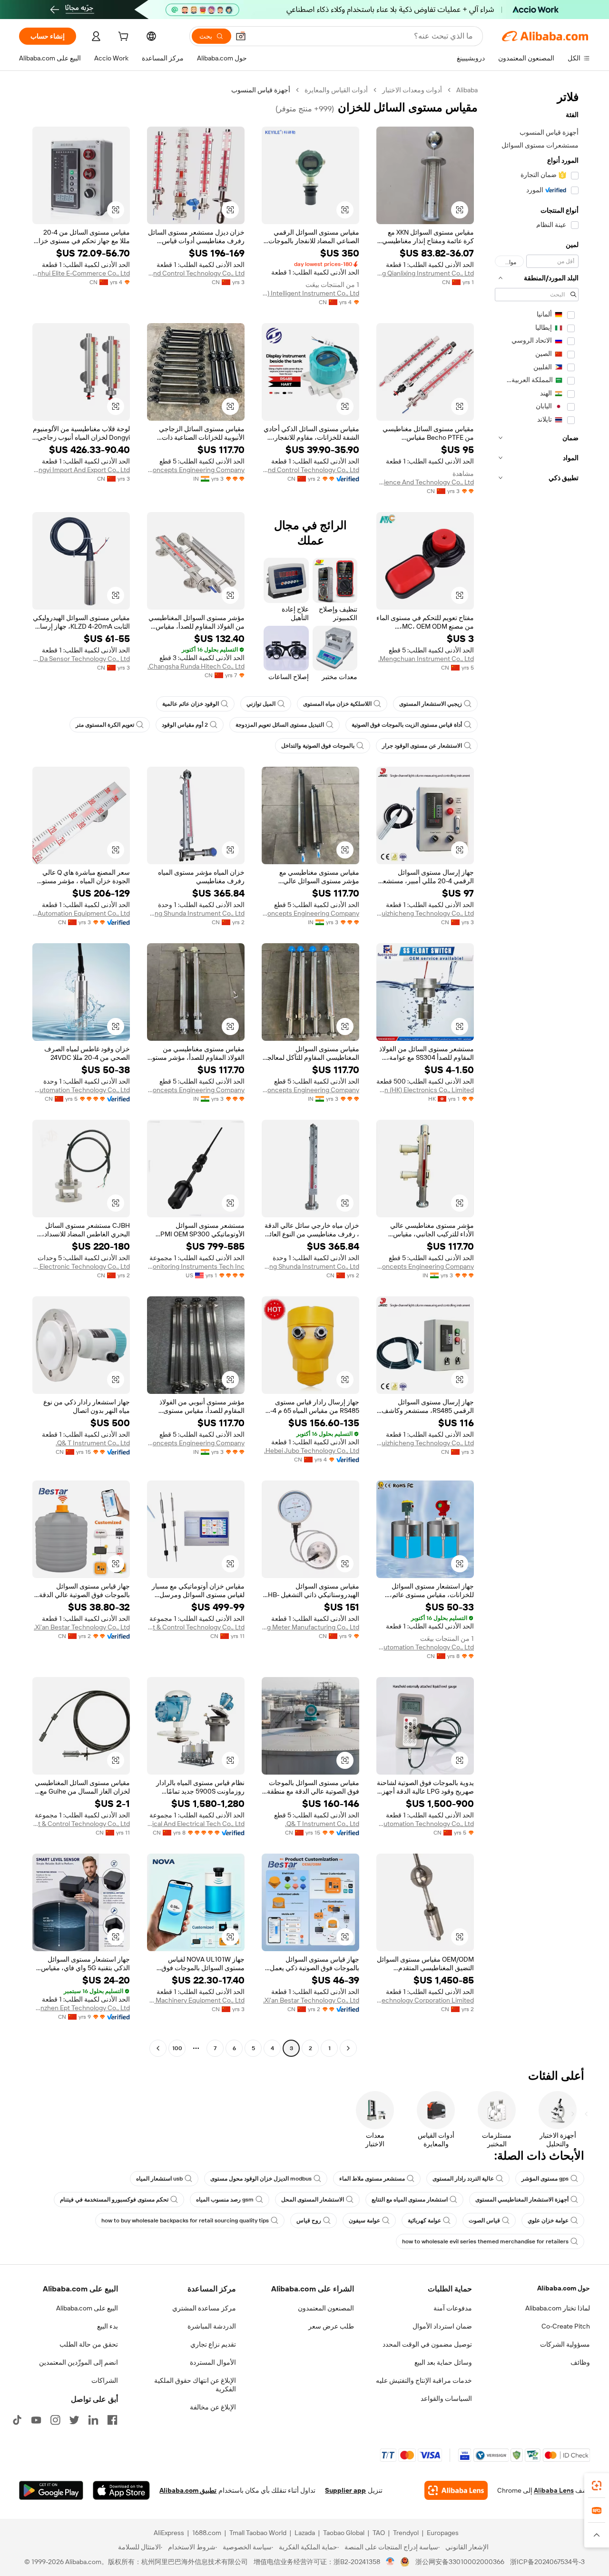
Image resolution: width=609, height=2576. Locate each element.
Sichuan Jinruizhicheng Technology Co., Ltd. (425, 913)
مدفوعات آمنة (453, 2308)
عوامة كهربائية (424, 2221)
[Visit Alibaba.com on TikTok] (17, 2420)
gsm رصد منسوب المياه (225, 2200)
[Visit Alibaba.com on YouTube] (36, 2420)
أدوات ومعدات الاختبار (412, 90)
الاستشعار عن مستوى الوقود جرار (422, 746)
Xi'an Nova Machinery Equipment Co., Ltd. (196, 2000)
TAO (379, 2533)
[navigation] (537, 1070)
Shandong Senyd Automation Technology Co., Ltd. (425, 1824)
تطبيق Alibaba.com (188, 2490)
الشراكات (105, 2380)
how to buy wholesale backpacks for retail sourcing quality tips (185, 2221)
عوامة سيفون (364, 2221)
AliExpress (169, 2533)
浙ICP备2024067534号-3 (547, 2562)
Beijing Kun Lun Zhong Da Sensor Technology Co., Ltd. (81, 659)
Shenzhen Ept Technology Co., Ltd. (81, 2008)
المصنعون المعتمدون (326, 2308)
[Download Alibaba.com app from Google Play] (51, 2490)
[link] (597, 2486)
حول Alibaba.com (564, 2288)
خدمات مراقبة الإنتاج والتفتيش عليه (424, 2380)
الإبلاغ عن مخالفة (213, 2407)
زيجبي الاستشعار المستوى (431, 704)
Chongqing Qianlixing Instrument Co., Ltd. (425, 273)
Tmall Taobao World (258, 2533)
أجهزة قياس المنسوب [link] (261, 90)
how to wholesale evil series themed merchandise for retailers (485, 2241)
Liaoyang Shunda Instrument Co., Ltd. (196, 913)
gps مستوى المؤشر (545, 2179)
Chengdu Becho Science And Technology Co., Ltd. (425, 482)
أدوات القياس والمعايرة (336, 90)
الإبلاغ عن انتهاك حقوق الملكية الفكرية (195, 2385)
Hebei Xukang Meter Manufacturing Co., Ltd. (310, 1627)
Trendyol (406, 2533)
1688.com (207, 2533)
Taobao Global (344, 2533)
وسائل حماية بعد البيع (443, 2362)
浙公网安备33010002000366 (460, 2562)
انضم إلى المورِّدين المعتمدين (79, 2362)
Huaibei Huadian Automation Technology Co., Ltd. (425, 1647)
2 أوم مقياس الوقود (185, 725)
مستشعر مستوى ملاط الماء (372, 2179)
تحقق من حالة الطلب (89, 2344)
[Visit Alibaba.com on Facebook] (112, 2420)
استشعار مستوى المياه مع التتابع (410, 2200)
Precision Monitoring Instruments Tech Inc (196, 1266)
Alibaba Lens (554, 2490)
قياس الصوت (484, 2221)
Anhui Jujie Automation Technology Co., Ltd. (81, 1090)
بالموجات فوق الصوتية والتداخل (318, 746)
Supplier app (345, 2490)
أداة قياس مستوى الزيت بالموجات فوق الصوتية (407, 725)
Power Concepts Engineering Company (196, 470)
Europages (443, 2533)
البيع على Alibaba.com (87, 2308)
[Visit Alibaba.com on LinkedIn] (93, 2420)
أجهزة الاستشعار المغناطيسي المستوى (522, 2200)
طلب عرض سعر (331, 2326)
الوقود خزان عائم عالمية (191, 704)
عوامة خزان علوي (548, 2221)
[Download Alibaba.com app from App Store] (121, 2490)
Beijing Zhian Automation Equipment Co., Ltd (81, 913)
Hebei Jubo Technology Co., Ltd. (312, 1451)
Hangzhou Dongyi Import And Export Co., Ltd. (81, 470)
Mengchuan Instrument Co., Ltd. (426, 659)
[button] (241, 36)
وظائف (580, 2362)
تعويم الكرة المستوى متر (105, 725)
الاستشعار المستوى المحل (313, 2200)
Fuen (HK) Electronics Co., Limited (425, 1090)
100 (177, 2048)
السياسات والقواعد (446, 2398)
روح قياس (309, 2221)
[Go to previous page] (348, 2048)
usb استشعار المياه (159, 2179)
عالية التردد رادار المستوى (463, 2179)
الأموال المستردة (213, 2362)
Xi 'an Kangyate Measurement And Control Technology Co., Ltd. (196, 273)
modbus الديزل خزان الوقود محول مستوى (261, 2179)
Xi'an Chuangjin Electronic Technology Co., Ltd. (81, 1266)
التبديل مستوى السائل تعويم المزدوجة (280, 725)
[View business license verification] (390, 2562)
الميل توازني (261, 704)
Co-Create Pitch (566, 2326)
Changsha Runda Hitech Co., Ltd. (196, 666)
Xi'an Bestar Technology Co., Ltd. (82, 1627)
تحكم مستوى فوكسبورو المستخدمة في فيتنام (114, 2200)
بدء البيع (108, 2326)
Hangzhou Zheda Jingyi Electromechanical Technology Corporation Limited (425, 2000)
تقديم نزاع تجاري (213, 2344)
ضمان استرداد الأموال (442, 2326)
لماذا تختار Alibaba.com (558, 2308)
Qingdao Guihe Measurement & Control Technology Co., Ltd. (196, 1627)
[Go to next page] (158, 2048)
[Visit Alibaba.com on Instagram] (55, 2420)
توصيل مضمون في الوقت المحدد (427, 2344)
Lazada (305, 2533)
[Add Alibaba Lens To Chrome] (456, 2490)
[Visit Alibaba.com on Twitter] (74, 2420)
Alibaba (467, 90)
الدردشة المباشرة (212, 2326)
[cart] (122, 38)
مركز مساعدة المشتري (204, 2308)
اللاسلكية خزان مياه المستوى (337, 704)
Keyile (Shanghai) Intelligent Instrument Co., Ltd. (310, 293)
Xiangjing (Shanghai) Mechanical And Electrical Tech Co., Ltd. (196, 1824)
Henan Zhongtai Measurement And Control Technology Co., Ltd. (310, 470)
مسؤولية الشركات (565, 2344)
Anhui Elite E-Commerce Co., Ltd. (81, 273)
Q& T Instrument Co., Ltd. (93, 1443)
